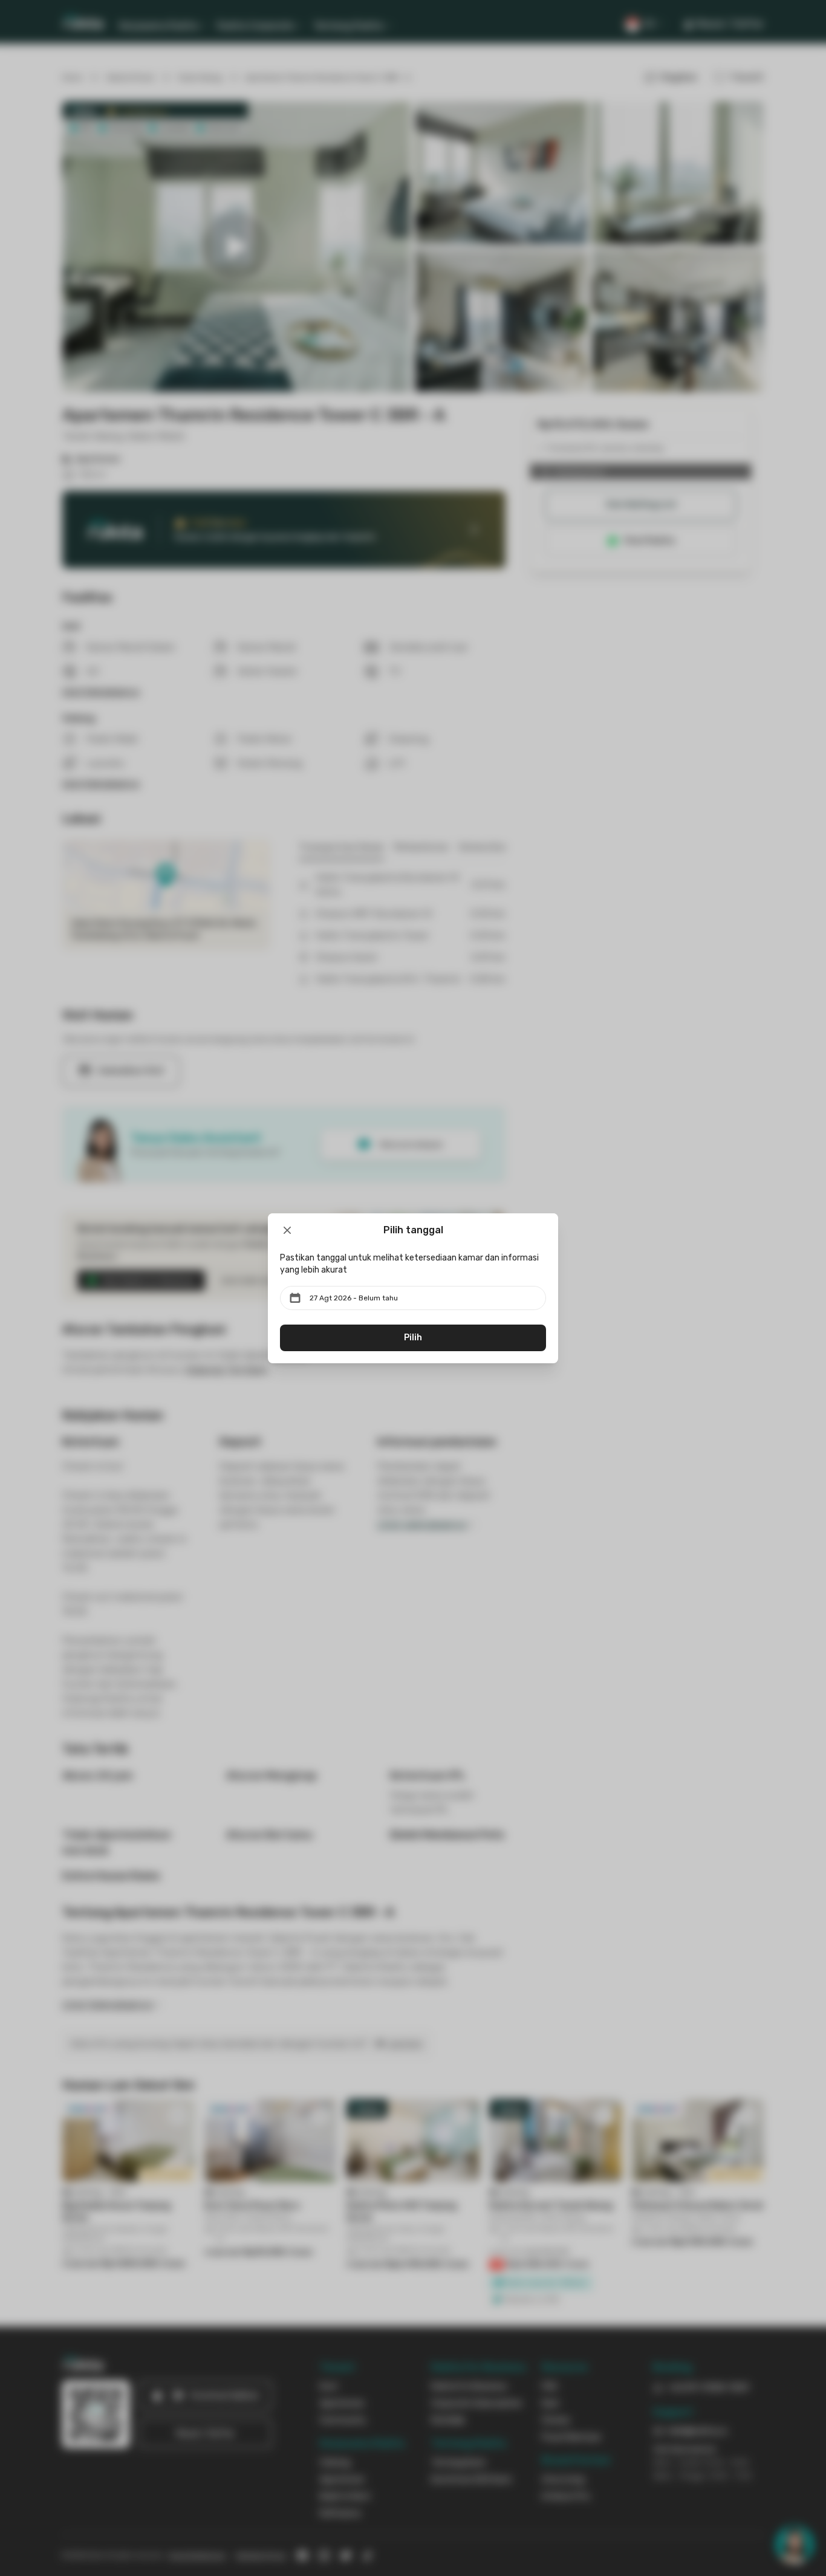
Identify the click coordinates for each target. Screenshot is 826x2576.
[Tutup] (287, 1230)
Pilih (413, 1338)
